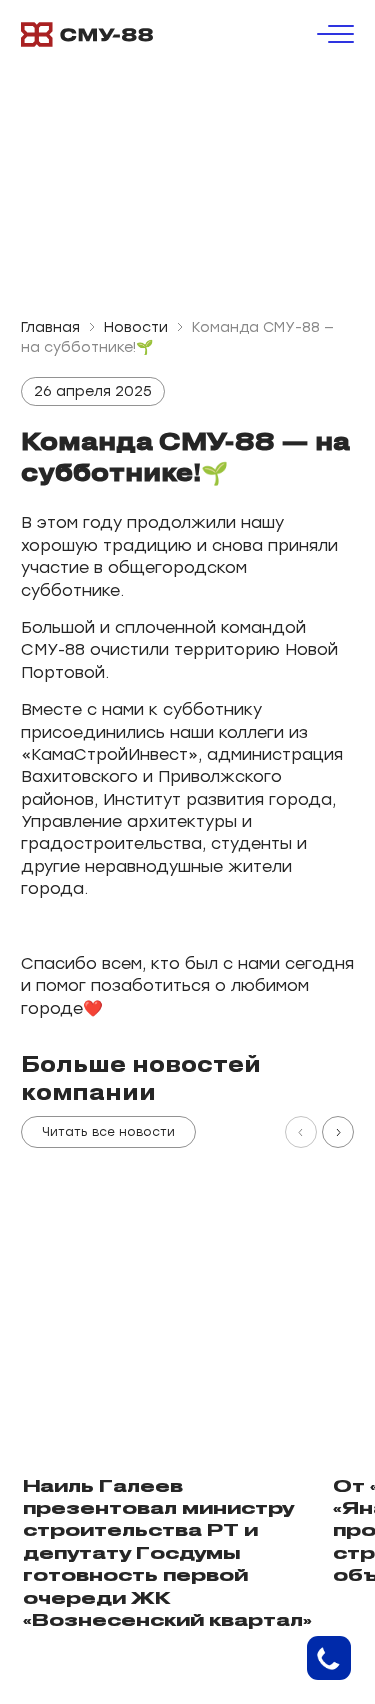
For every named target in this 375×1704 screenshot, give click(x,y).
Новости (136, 327)
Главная (50, 327)
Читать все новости (108, 1132)
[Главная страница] (87, 34)
